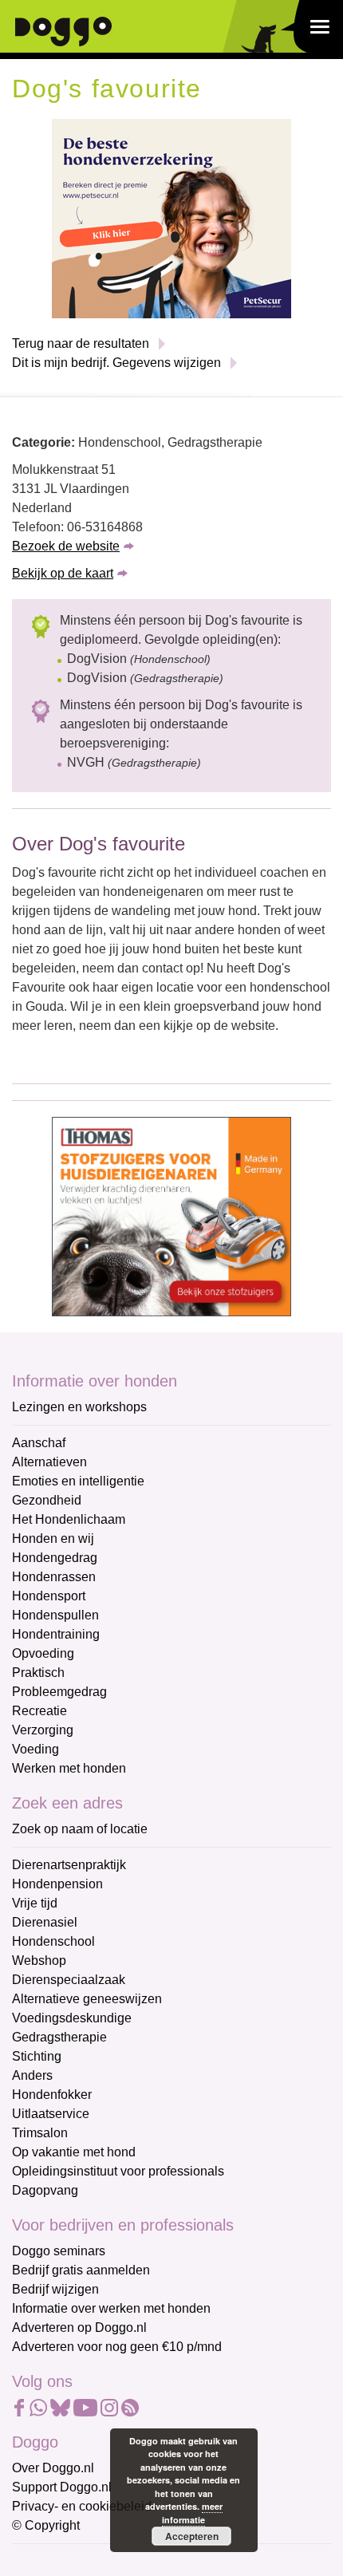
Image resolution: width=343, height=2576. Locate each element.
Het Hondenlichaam (69, 1519)
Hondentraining (56, 1634)
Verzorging (43, 1730)
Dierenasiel (45, 1922)
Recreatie (39, 1711)
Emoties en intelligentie (78, 1481)
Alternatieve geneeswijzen (87, 1999)
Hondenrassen (54, 1577)
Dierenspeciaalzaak (69, 1980)
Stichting (37, 2056)
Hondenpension (57, 1884)
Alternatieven (49, 1462)
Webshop (39, 1961)
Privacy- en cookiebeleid (82, 2506)
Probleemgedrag (59, 1692)
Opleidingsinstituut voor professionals (118, 2171)
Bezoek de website (66, 546)
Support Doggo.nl (62, 2487)
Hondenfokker (52, 2095)
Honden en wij (53, 1538)
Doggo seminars (59, 2251)
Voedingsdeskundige (72, 2018)
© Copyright (46, 2525)
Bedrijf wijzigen (55, 2289)
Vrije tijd (35, 1903)
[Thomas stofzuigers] (171, 1215)
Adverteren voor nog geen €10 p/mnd (117, 2347)
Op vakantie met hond (74, 2152)
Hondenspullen (55, 1615)
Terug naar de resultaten (81, 343)
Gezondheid (47, 1500)
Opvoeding (43, 1653)
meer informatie (192, 2513)
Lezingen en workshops (79, 1407)
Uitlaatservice (51, 2114)
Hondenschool (53, 1941)
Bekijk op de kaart (63, 573)
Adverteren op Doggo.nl (79, 2327)
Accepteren (192, 2536)
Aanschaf (39, 1443)
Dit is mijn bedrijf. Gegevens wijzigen (116, 363)
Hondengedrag (55, 1558)
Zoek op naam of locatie (80, 1829)
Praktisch (38, 1673)
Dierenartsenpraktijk (69, 1865)
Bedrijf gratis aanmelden (81, 2270)
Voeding (35, 1749)
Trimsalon (40, 2133)
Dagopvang (45, 2190)
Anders (32, 2075)
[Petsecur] (171, 217)
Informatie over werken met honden (111, 2308)
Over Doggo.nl (53, 2468)
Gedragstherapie (59, 2037)
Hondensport (49, 1596)
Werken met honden (69, 1768)
